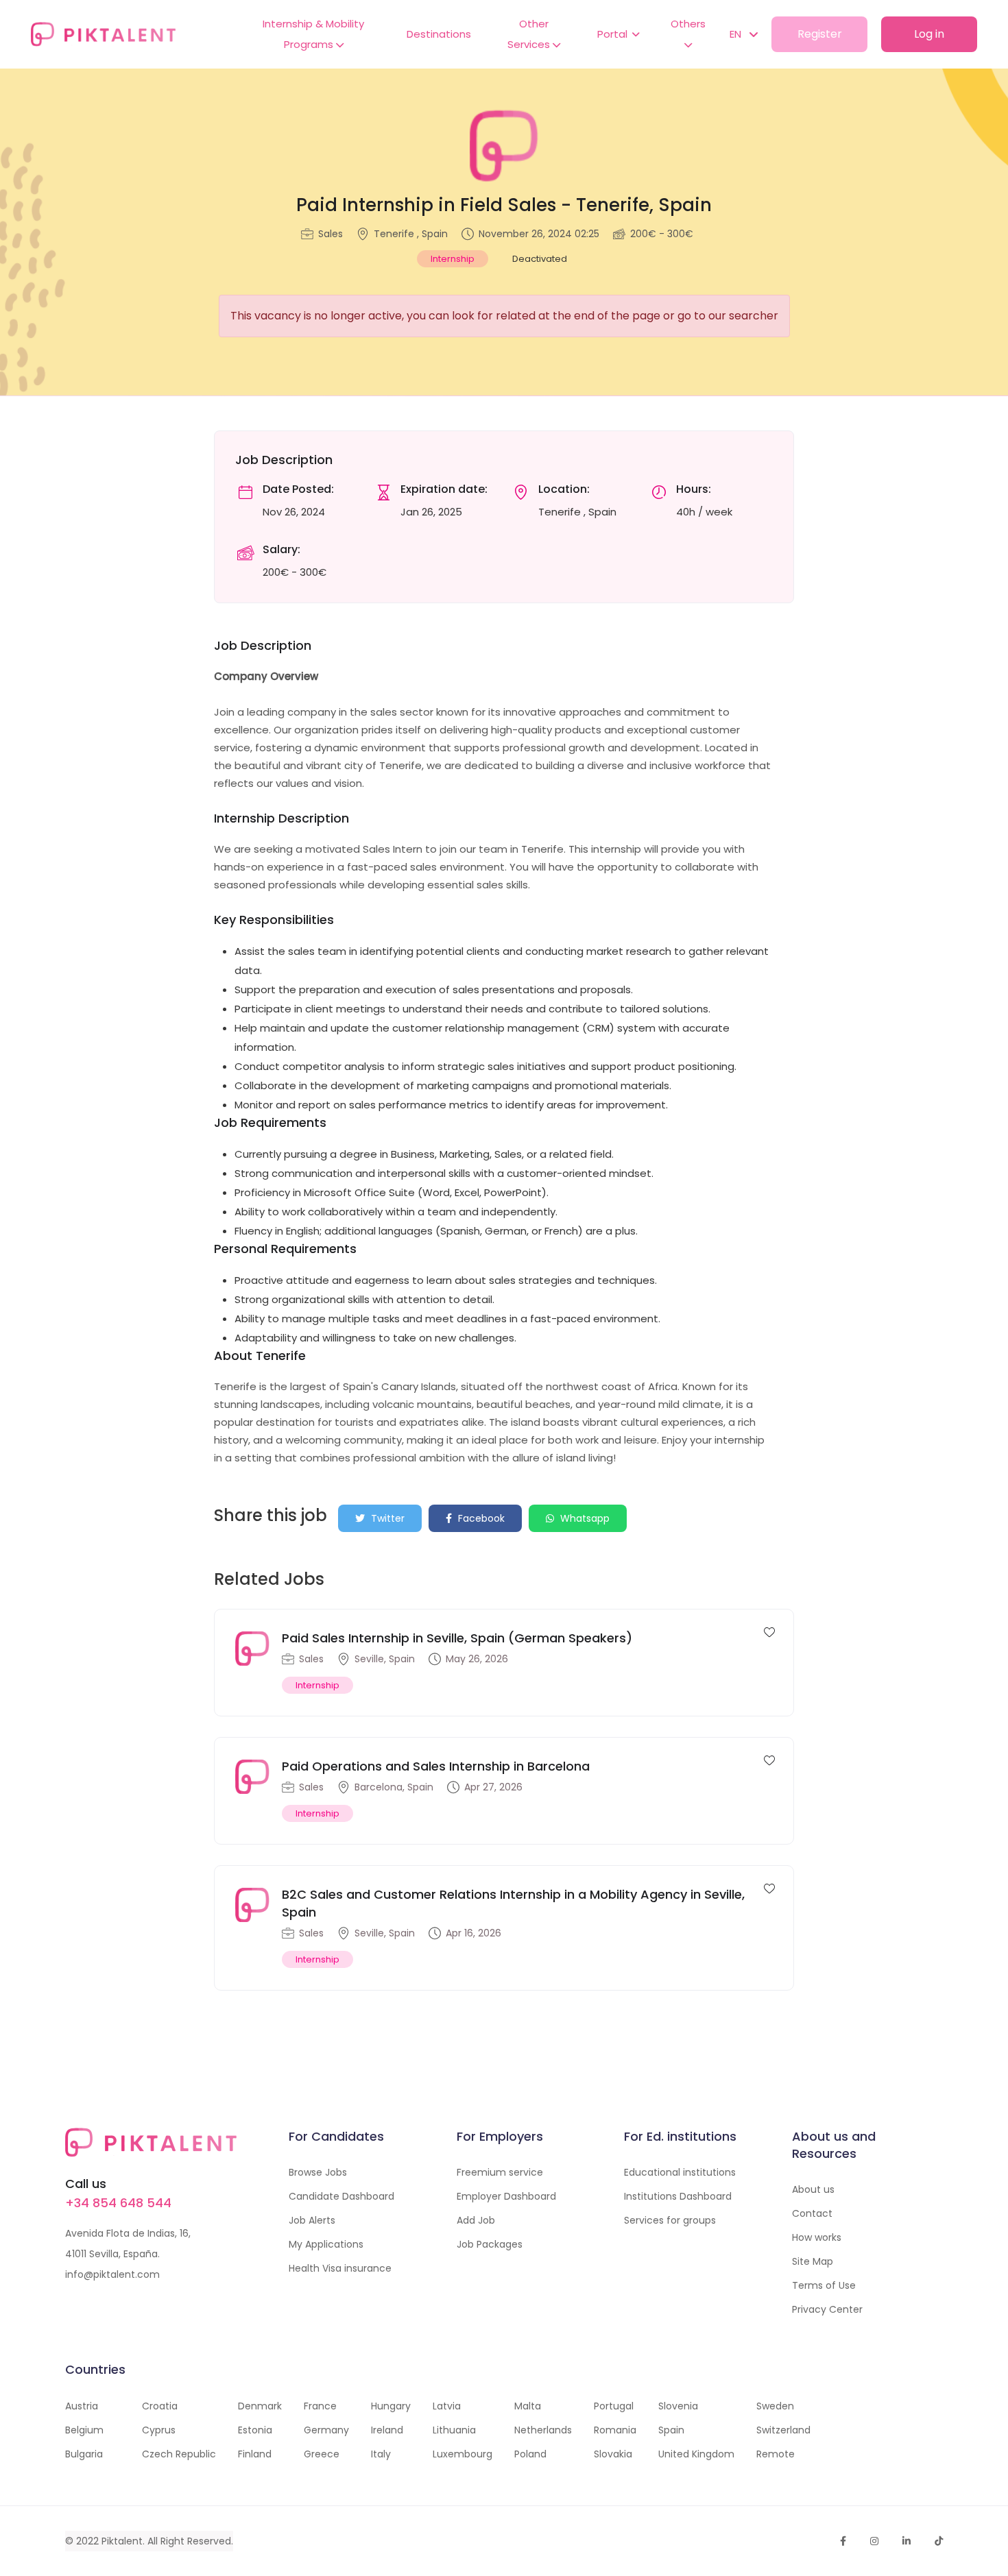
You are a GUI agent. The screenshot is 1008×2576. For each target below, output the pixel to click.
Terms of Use (824, 2285)
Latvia (447, 2406)
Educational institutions (680, 2172)
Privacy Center (827, 2309)
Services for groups (670, 2220)
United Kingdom (696, 2454)
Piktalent (122, 2541)
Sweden (775, 2406)
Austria (82, 2406)
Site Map (813, 2261)
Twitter (386, 1518)
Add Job (476, 2220)
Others (688, 24)
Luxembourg (463, 2454)
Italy (381, 2454)
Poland (530, 2454)
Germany (326, 2430)
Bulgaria (84, 2454)
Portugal (614, 2406)
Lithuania (454, 2430)
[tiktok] (939, 2541)
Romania (615, 2430)
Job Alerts (312, 2220)
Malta (528, 2406)
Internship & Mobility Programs (313, 34)
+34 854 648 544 (118, 2203)
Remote (776, 2454)
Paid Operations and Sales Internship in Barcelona (436, 1766)
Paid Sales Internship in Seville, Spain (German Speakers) (457, 1638)
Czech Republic (179, 2454)
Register (820, 34)
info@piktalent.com (112, 2274)
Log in (929, 34)
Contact (812, 2213)
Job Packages (490, 2244)
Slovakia (613, 2454)
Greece (322, 2454)
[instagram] (874, 2541)
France (320, 2406)
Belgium (84, 2430)
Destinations (439, 34)
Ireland (387, 2430)
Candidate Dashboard (341, 2196)
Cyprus (159, 2430)
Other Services (530, 34)
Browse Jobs (318, 2172)
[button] (737, 34)
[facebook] (843, 2541)
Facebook (480, 1518)
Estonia (255, 2430)
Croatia (160, 2406)
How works (817, 2237)
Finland (255, 2454)
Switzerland (783, 2430)
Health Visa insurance (340, 2268)
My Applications (326, 2244)
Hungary (391, 2406)
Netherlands (543, 2430)
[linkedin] (907, 2541)
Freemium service (500, 2172)
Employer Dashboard (506, 2196)
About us (813, 2189)
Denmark (260, 2406)
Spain (671, 2430)
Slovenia (678, 2406)
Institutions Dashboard (678, 2196)
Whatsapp (584, 1518)
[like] (769, 1631)
